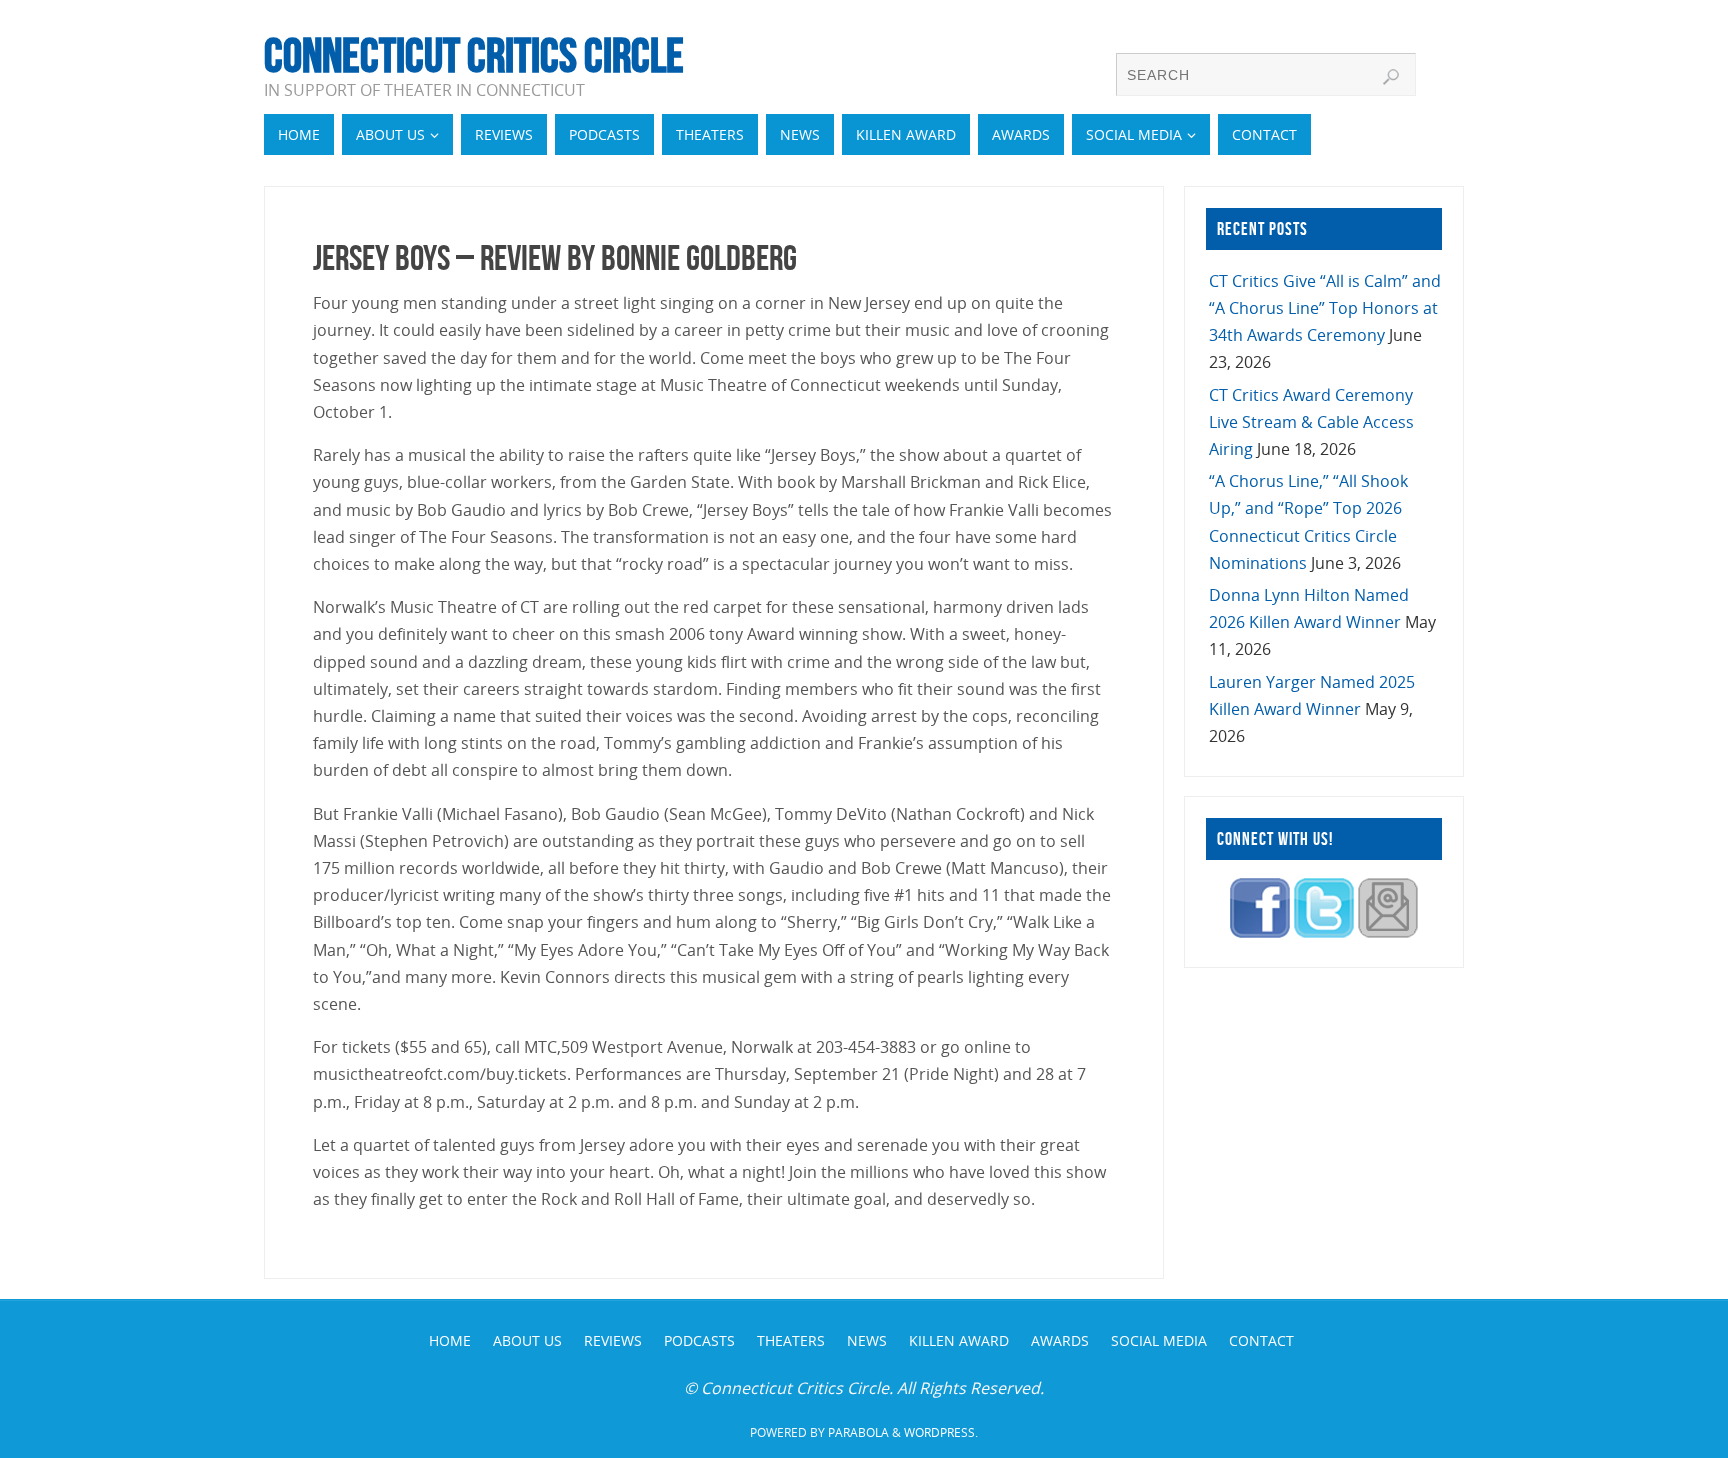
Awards (1060, 1340)
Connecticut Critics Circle (474, 56)
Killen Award (959, 1340)
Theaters (791, 1340)
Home (450, 1340)
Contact (1261, 1340)
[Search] (1391, 77)
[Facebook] (1260, 932)
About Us (527, 1340)
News (867, 1340)
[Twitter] (1324, 932)
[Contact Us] (1388, 932)
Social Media (1159, 1340)
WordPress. (941, 1432)
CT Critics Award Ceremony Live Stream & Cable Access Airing (1311, 422)
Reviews (613, 1340)
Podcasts (699, 1340)
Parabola (858, 1432)
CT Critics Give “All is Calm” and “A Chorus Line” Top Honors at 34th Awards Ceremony (1325, 308)
